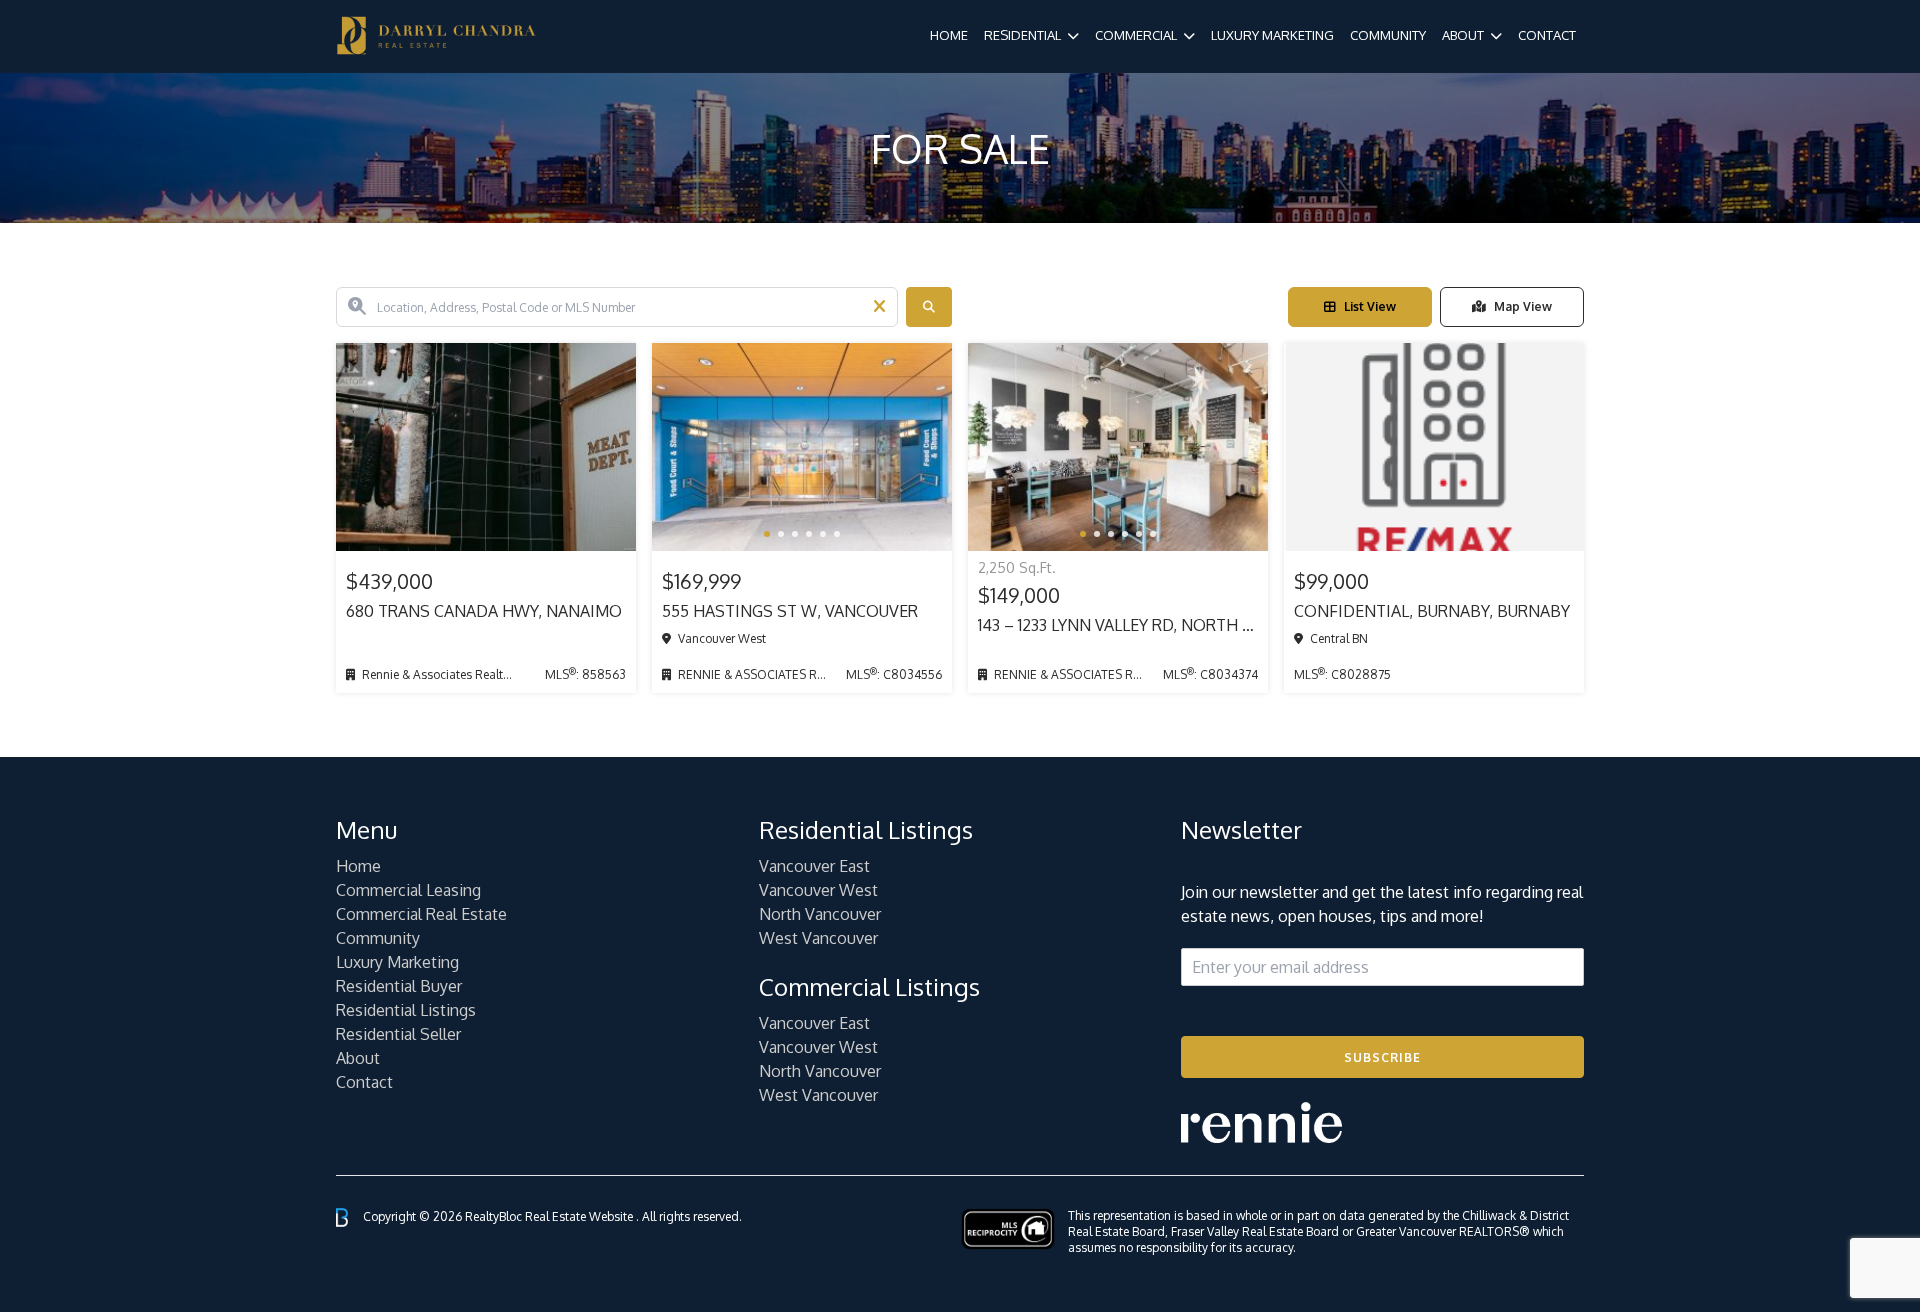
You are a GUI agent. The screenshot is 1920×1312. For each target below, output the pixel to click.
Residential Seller (398, 1034)
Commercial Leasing (408, 890)
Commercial (1136, 35)
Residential (1022, 35)
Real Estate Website (580, 1216)
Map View (1523, 306)
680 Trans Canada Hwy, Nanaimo (484, 611)
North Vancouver (820, 914)
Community (1388, 35)
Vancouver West (818, 890)
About (1463, 35)
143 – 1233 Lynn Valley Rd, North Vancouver (1118, 625)
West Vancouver (818, 938)
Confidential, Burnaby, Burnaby (1432, 611)
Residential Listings (406, 1010)
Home (949, 35)
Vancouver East (814, 866)
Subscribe (1382, 1057)
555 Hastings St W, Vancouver (790, 611)
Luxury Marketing (1272, 35)
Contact (1547, 35)
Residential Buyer (399, 986)
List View (1370, 306)
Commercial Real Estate (421, 914)
